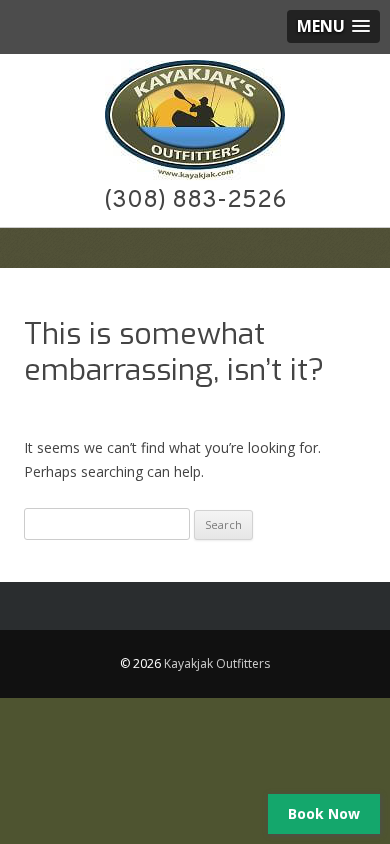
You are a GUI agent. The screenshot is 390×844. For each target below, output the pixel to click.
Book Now (324, 813)
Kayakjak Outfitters (217, 663)
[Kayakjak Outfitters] (195, 175)
